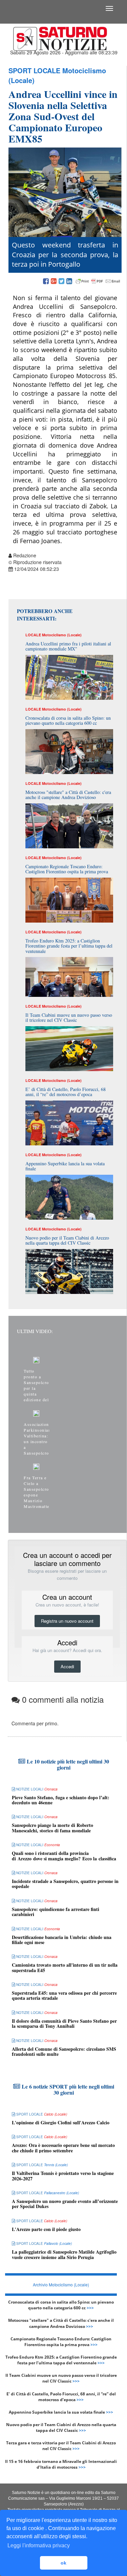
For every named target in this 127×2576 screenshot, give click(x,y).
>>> (90, 2308)
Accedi (67, 1666)
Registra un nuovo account (67, 1621)
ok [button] (63, 2563)
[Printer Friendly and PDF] (98, 282)
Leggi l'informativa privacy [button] (39, 2545)
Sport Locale (34, 70)
